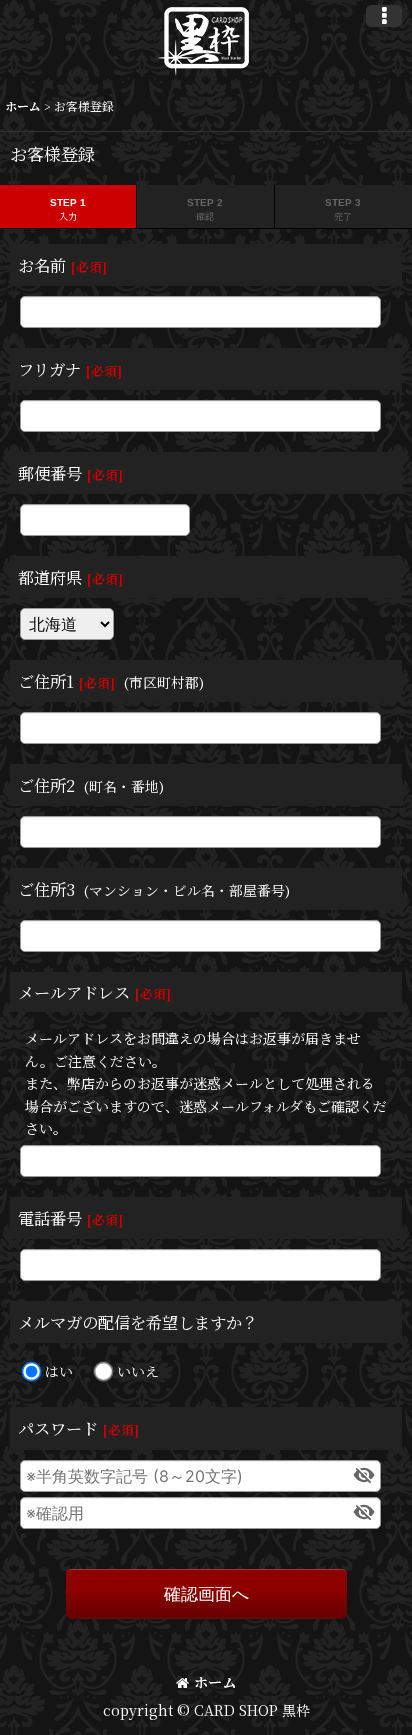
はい (59, 1371)
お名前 (42, 265)
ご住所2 (46, 785)
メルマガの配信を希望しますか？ (138, 1322)
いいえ (138, 1371)
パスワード (58, 1428)
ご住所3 (46, 889)
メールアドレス (74, 992)
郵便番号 (50, 473)
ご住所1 (46, 681)
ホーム (215, 1682)
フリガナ (49, 369)
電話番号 (50, 1218)
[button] (384, 16)
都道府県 (50, 577)
